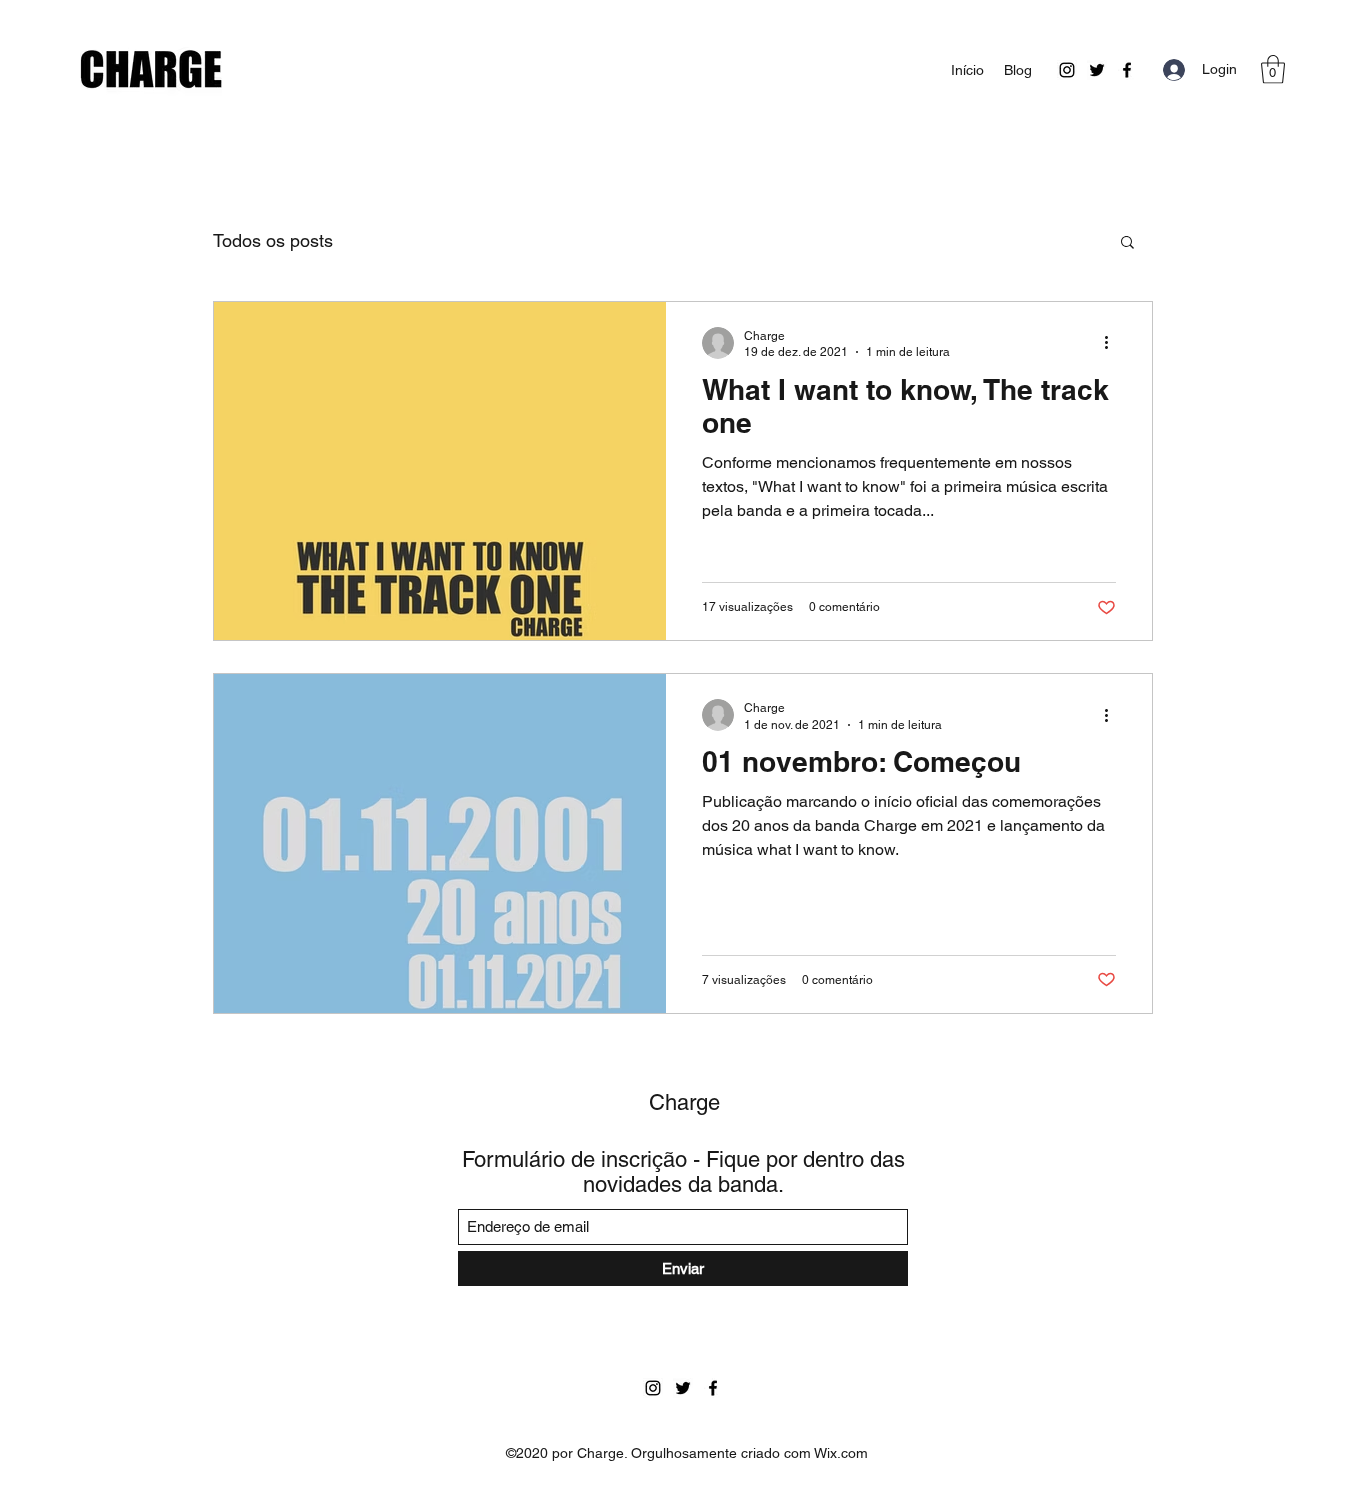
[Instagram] (1067, 70)
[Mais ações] (1113, 343)
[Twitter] (1097, 70)
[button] (1273, 69)
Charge (684, 1102)
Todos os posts (273, 240)
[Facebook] (1127, 70)
